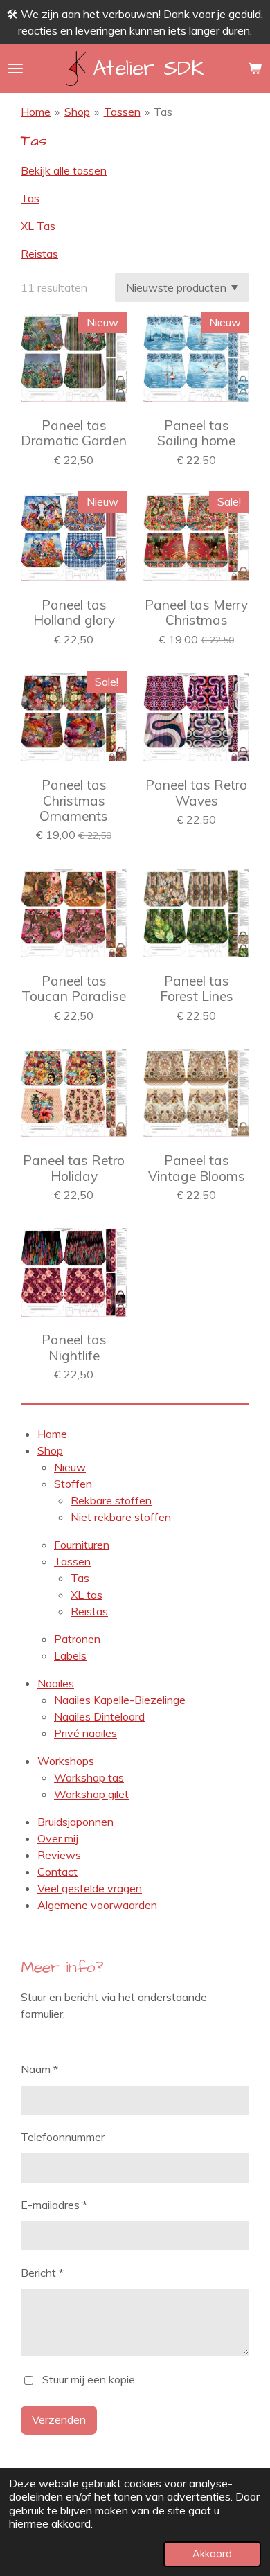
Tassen (122, 112)
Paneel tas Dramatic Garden (74, 433)
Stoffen (73, 1484)
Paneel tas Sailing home (196, 433)
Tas (163, 112)
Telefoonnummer (63, 2137)
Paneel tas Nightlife (74, 1348)
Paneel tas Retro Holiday (74, 1168)
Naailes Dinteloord (99, 1716)
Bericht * (42, 2273)
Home (36, 112)
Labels (70, 1655)
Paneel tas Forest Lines (197, 989)
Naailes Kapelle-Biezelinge (120, 1700)
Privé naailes (85, 1733)
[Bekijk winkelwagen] (255, 69)
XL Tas (38, 226)
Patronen (77, 1639)
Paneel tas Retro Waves (196, 793)
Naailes (56, 1683)
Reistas (39, 254)
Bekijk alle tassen (64, 170)
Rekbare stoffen (111, 1500)
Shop (77, 112)
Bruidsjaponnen (75, 1822)
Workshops (66, 1761)
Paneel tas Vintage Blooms (197, 1168)
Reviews (59, 1855)
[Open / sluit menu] (15, 69)
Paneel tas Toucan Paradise (74, 989)
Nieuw (70, 1467)
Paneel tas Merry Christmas (196, 613)
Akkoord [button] (212, 2554)
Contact (57, 1872)
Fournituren (82, 1545)
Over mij (58, 1838)
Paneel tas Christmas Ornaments (74, 800)
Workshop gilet (91, 1794)
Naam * (39, 2069)
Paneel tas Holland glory (74, 613)
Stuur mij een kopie (89, 2379)
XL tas (87, 1595)
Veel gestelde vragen (90, 1888)
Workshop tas (89, 1777)
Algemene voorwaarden (97, 1905)
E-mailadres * (54, 2205)
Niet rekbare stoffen (121, 1517)
